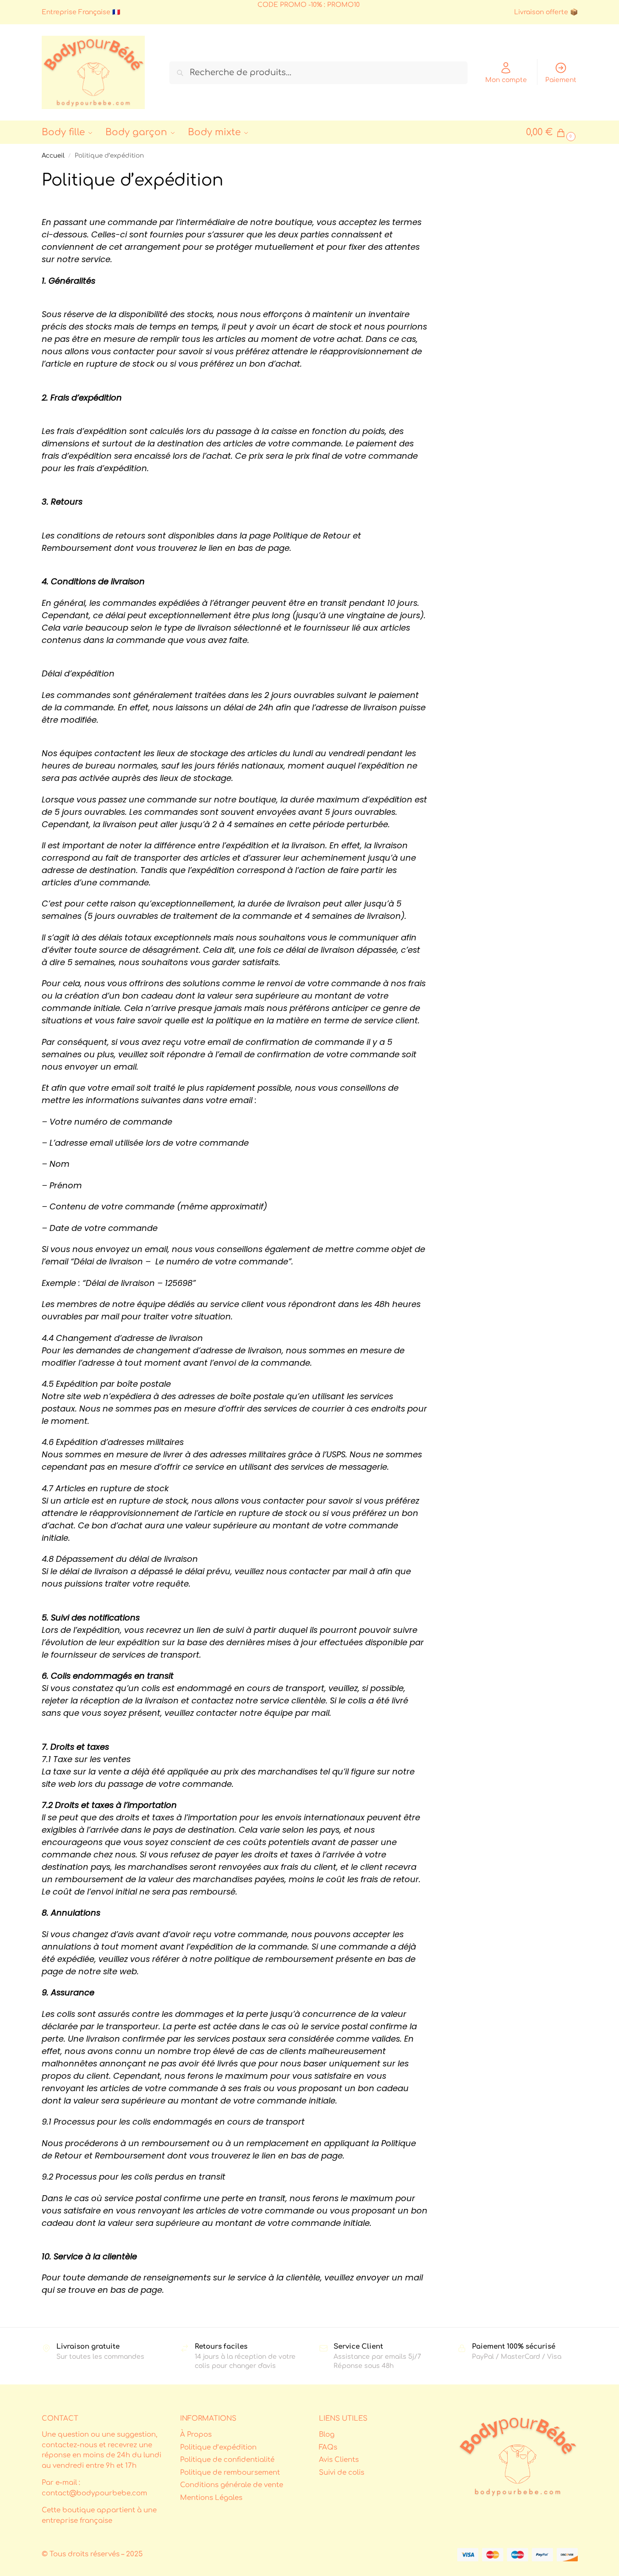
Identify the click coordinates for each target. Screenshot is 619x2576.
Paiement (561, 80)
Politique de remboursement (230, 2473)
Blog (327, 2435)
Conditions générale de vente (232, 2485)
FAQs (328, 2447)
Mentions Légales (211, 2498)
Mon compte (506, 80)
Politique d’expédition (218, 2447)
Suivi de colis (342, 2473)
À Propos (196, 2435)
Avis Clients (339, 2460)
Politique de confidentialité (227, 2460)
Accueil (53, 156)
